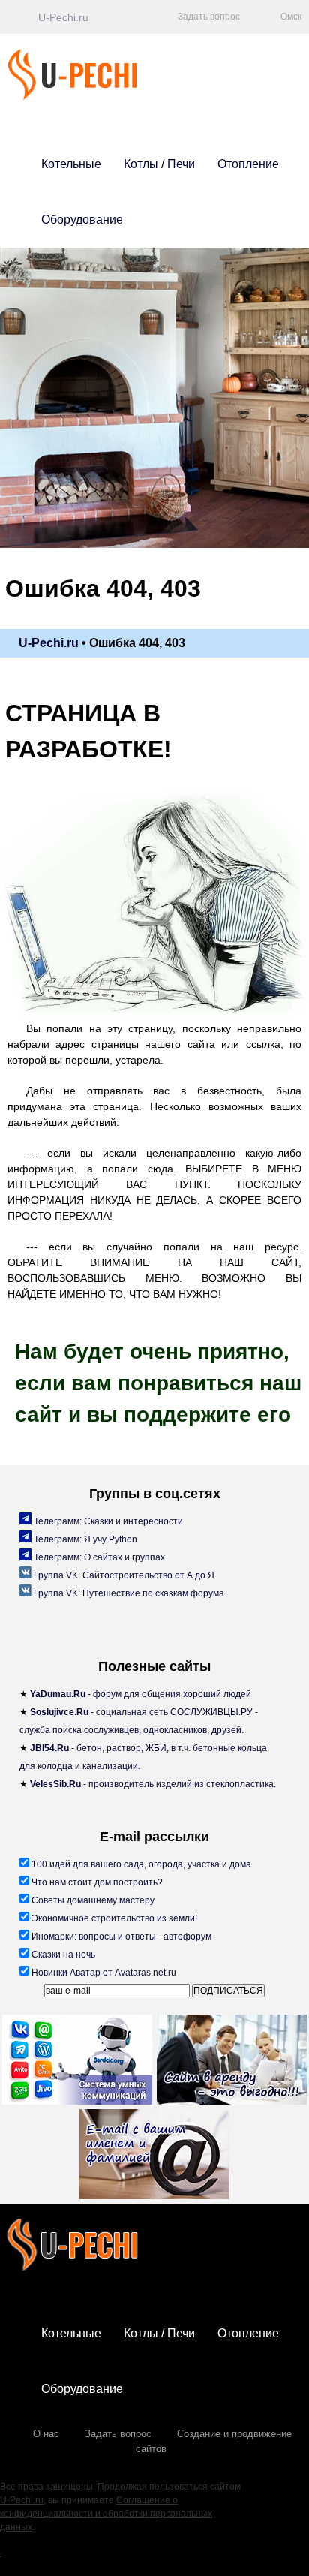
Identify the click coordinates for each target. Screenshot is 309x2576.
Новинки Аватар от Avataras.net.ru (103, 1973)
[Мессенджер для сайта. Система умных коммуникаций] (77, 2062)
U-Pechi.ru (22, 2500)
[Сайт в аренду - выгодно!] (232, 2062)
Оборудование (82, 220)
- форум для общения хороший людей (141, 1694)
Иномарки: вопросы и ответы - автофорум (120, 1937)
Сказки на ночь (62, 1955)
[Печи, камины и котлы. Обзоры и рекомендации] (96, 97)
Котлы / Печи (159, 164)
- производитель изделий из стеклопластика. (153, 1784)
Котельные (71, 164)
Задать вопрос (118, 2434)
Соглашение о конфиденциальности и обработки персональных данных (106, 2514)
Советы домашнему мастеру (92, 1900)
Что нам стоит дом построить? (96, 1882)
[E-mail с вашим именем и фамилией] (154, 2156)
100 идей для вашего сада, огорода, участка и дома (140, 1864)
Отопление (248, 164)
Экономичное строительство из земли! (113, 1918)
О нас (46, 2434)
